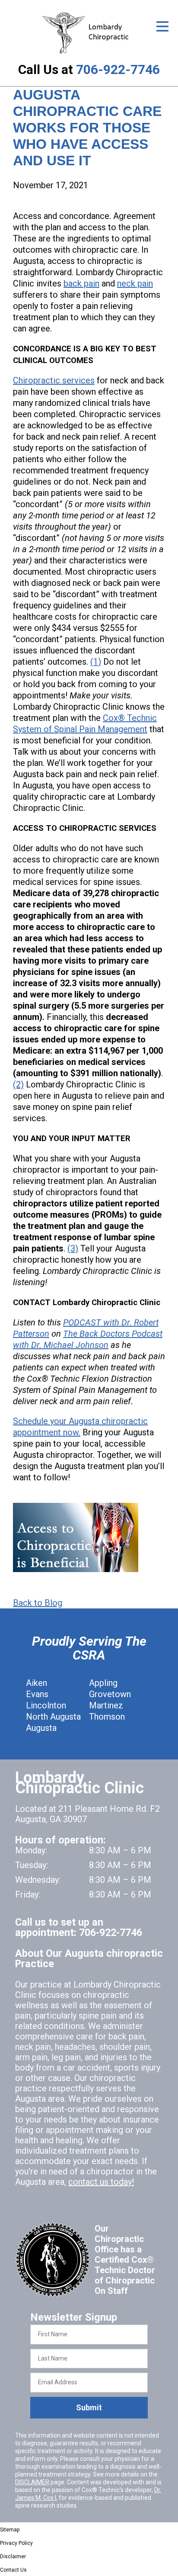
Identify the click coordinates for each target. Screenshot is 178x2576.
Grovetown (110, 1694)
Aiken (37, 1683)
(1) (96, 662)
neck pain (135, 283)
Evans (37, 1694)
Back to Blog (38, 1603)
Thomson (107, 1717)
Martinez (106, 1705)
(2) (18, 1084)
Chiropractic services (54, 380)
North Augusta (53, 1717)
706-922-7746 (118, 69)
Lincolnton (46, 1705)
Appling (103, 1683)
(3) (73, 1248)
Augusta (41, 1728)
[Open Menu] (162, 26)
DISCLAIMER (32, 2482)
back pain (81, 283)
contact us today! (101, 2182)
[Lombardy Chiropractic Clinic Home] (89, 33)
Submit (89, 2407)
